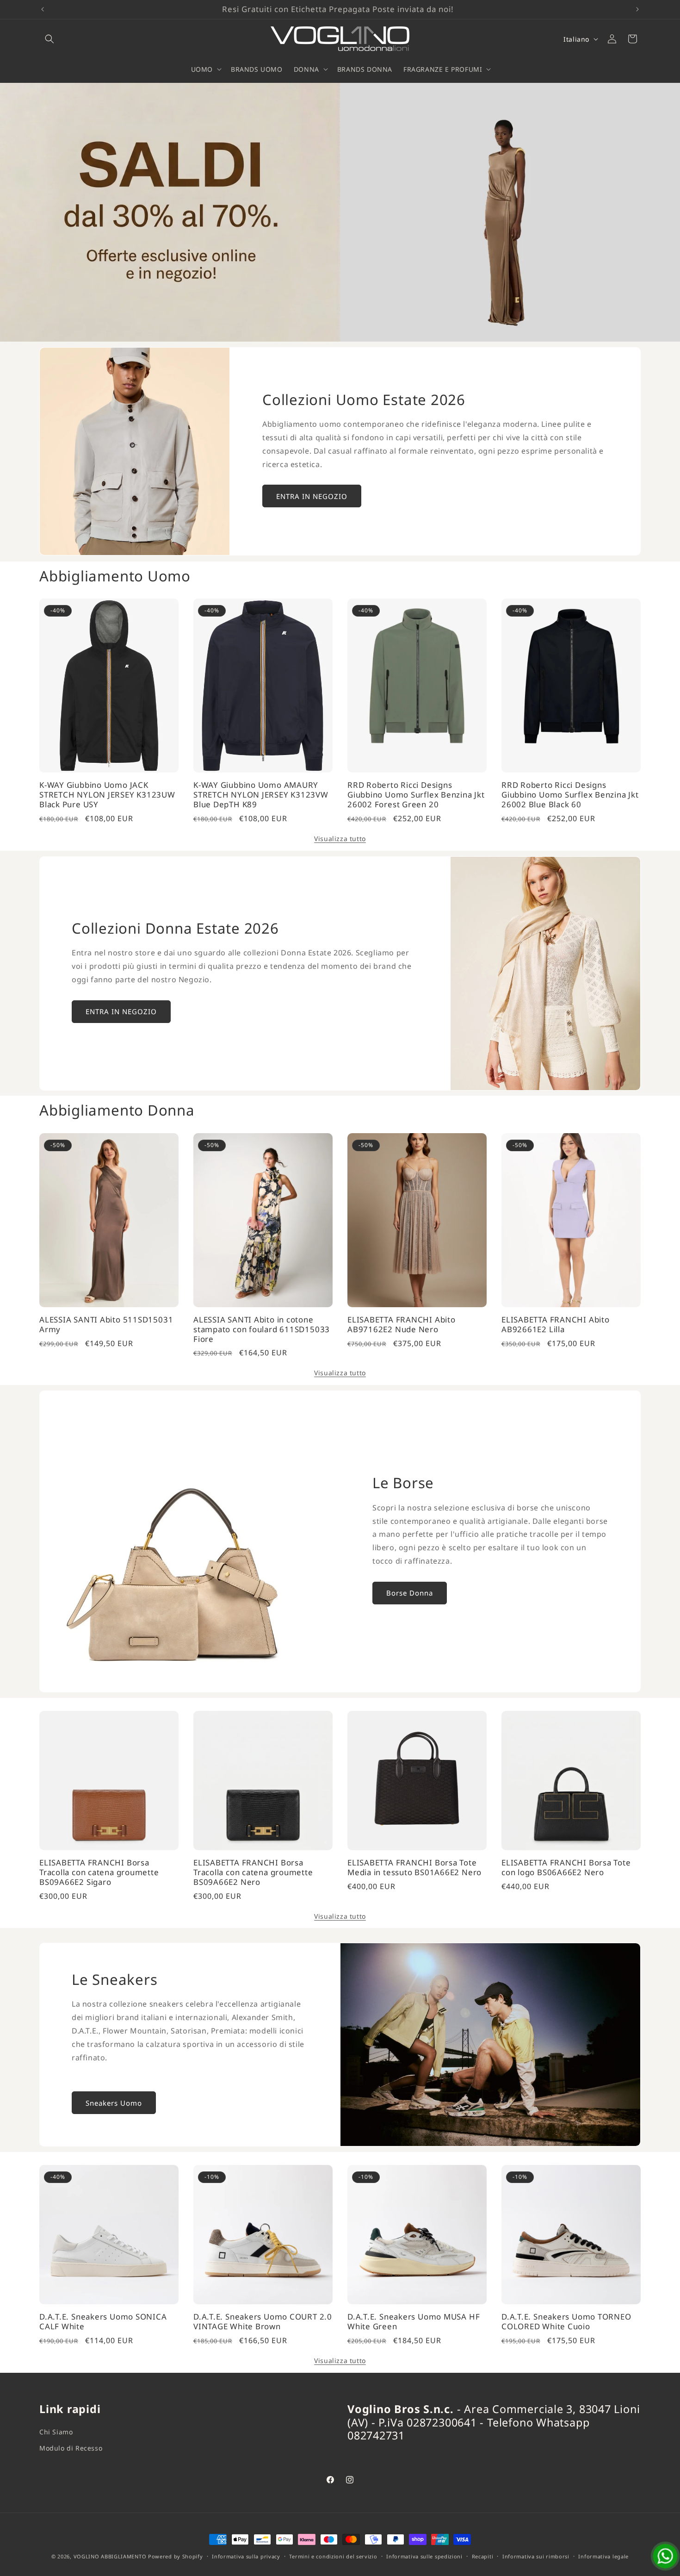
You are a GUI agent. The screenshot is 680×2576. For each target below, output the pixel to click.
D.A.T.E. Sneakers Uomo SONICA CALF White (103, 2322)
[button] (49, 39)
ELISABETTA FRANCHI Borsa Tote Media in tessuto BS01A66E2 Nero (414, 1868)
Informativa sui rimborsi (536, 2556)
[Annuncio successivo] (637, 9)
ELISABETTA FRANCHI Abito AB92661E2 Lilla (556, 1325)
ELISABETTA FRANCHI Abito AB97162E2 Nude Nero (402, 1325)
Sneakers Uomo (114, 2103)
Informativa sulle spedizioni (424, 2556)
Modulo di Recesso (71, 2448)
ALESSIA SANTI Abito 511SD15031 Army (106, 1325)
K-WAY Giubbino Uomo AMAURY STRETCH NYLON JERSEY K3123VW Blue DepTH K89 (261, 795)
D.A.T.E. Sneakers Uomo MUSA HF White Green (414, 2322)
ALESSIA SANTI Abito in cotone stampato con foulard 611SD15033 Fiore (262, 1329)
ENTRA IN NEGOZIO (312, 496)
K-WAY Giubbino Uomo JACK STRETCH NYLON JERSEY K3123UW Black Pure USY (107, 795)
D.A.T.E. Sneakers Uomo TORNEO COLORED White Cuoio (566, 2322)
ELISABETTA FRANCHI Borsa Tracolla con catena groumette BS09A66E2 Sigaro (99, 1872)
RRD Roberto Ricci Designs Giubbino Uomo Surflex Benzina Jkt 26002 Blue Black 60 (570, 795)
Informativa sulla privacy (246, 2556)
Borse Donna (410, 1593)
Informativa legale (603, 2556)
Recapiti (483, 2556)
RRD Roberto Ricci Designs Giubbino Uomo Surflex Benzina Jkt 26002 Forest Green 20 (416, 795)
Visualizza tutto (340, 839)
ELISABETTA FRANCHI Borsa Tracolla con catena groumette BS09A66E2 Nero (253, 1872)
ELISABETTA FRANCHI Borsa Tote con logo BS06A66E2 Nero (566, 1868)
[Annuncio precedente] (43, 9)
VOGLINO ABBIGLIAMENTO (110, 2556)
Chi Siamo (56, 2432)
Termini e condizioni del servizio (333, 2556)
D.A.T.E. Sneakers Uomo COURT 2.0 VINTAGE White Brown (263, 2322)
